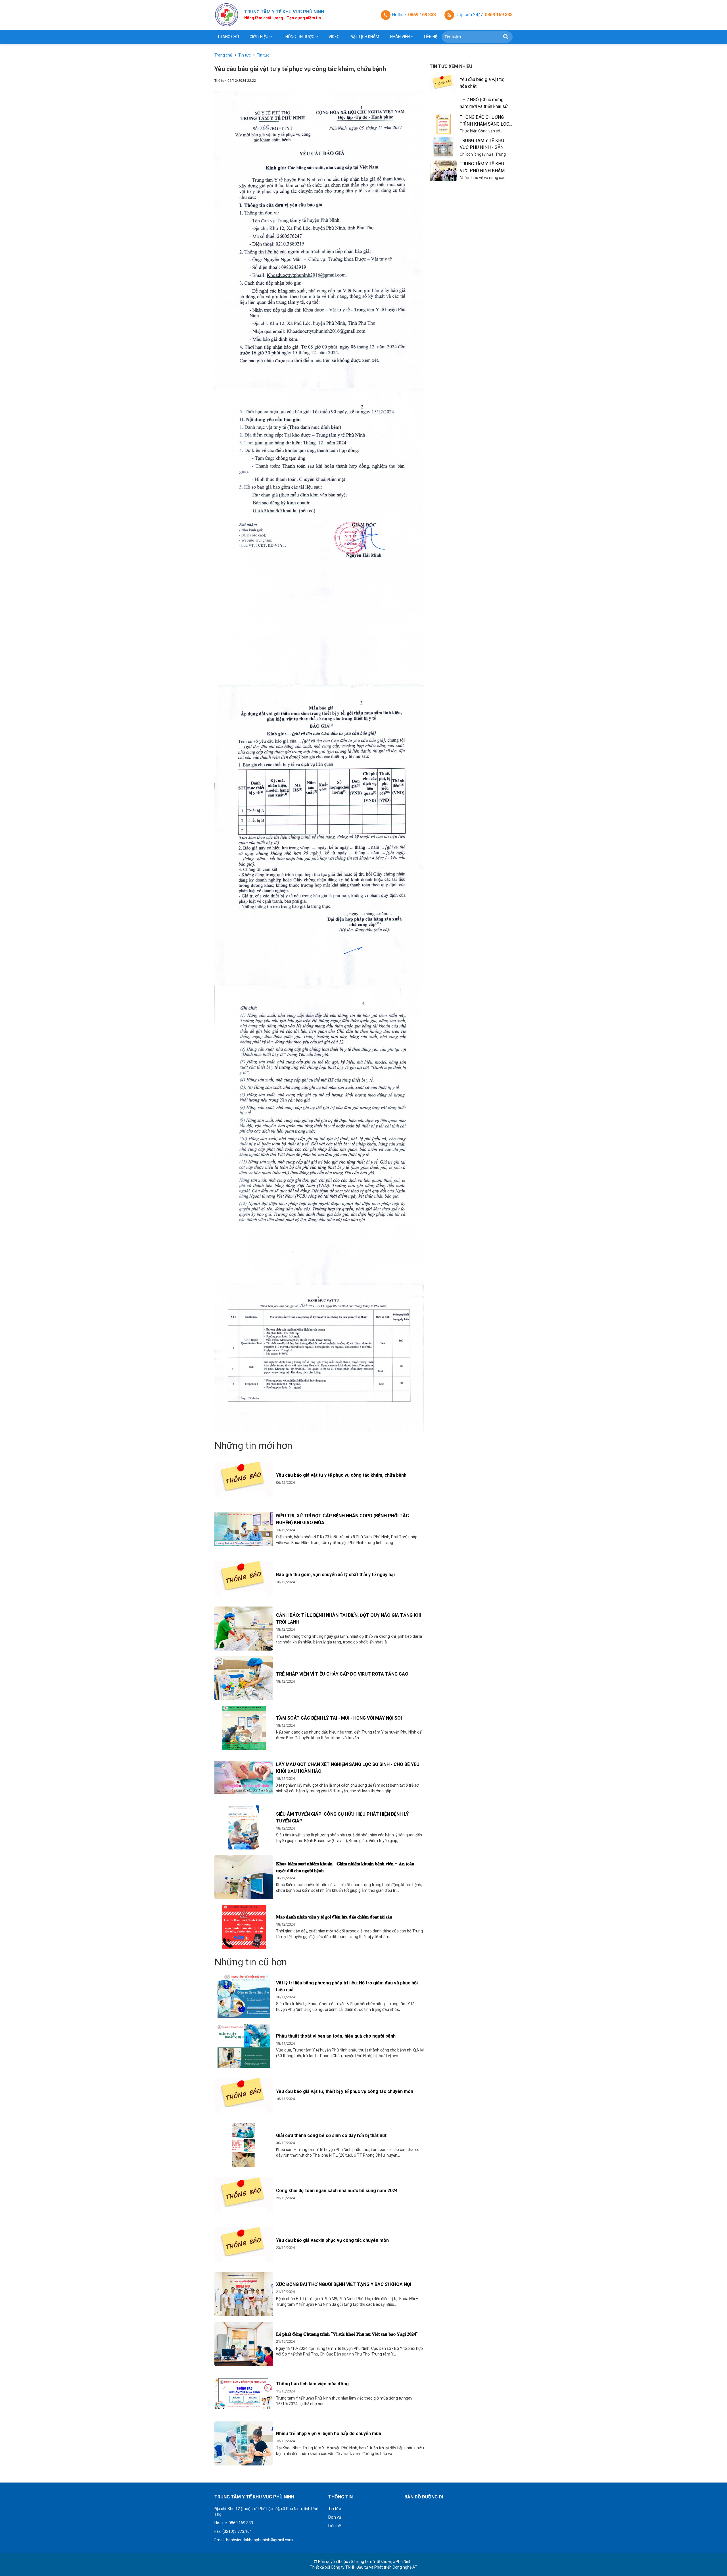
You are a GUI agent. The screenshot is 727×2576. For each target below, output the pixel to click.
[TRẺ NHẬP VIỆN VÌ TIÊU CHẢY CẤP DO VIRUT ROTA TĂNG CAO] (244, 1678)
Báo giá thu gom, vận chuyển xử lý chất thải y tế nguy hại (335, 1575)
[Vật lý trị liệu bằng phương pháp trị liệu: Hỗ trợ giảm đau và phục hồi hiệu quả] (244, 1996)
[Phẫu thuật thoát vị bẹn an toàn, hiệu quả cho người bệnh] (244, 2046)
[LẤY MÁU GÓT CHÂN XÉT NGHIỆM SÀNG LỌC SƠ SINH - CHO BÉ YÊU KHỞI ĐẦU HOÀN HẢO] (244, 1778)
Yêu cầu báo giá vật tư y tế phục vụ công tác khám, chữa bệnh (341, 1475)
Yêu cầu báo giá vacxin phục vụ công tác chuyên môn (332, 2240)
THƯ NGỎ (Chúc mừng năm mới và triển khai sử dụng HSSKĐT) (484, 106)
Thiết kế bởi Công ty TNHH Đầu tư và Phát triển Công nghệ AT (364, 2567)
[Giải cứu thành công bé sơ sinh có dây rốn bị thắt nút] (244, 2145)
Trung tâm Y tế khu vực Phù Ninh (383, 2562)
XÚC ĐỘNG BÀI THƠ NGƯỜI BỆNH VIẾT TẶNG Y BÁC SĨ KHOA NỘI (344, 2284)
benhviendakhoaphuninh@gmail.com (259, 2540)
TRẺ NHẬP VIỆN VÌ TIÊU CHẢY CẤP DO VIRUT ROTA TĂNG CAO (342, 1674)
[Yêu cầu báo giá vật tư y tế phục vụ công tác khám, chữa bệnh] (244, 1479)
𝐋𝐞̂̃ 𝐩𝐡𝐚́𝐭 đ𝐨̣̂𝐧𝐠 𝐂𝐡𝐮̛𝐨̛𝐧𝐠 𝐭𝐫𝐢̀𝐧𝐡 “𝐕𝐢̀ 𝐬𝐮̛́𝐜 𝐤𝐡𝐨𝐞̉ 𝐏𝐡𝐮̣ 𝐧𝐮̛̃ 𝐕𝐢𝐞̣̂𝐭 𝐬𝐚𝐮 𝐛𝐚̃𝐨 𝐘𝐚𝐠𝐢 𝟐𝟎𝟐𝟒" (347, 2334)
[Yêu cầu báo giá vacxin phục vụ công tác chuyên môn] (244, 2245)
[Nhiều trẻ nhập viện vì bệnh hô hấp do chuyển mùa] (244, 2443)
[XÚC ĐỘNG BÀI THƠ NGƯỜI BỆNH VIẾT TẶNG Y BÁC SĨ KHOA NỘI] (244, 2294)
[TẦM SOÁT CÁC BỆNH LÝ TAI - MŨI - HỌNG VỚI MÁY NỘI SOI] (244, 1728)
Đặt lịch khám (365, 37)
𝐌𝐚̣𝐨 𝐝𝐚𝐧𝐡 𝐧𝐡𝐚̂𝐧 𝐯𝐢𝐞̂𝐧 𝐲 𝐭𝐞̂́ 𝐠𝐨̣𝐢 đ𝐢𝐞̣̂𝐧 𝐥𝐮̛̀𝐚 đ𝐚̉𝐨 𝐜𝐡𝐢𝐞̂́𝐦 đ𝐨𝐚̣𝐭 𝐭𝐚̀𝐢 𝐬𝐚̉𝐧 (334, 1917)
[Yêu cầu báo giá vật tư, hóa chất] (443, 83)
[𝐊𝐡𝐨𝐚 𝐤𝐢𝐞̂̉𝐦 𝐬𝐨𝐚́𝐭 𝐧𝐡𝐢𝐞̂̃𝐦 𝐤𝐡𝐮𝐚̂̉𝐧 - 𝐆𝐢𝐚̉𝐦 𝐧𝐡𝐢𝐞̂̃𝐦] (244, 1877)
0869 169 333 (422, 15)
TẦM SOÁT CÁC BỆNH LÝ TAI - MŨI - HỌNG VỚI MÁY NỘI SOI (339, 1718)
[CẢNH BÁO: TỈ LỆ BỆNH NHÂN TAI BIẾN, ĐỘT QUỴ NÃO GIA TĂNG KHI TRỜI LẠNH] (244, 1629)
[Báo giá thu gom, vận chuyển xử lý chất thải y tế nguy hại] (244, 1579)
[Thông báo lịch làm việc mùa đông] (244, 2394)
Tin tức (335, 2509)
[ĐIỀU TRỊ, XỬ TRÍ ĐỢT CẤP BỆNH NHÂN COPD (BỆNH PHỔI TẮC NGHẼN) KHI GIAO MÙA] (244, 1529)
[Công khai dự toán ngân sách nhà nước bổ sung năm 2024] (244, 2195)
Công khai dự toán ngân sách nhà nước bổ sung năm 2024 (337, 2191)
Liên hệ (431, 37)
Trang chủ (228, 37)
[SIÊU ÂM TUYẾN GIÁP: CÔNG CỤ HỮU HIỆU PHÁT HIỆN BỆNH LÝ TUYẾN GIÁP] (244, 1827)
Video (334, 37)
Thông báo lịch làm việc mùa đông (312, 2384)
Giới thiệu (259, 37)
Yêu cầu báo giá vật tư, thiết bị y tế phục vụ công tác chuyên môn (345, 2091)
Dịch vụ (335, 2517)
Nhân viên (400, 37)
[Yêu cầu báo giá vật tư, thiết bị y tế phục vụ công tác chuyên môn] (244, 2095)
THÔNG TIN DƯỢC (299, 37)
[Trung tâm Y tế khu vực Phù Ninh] (226, 15)
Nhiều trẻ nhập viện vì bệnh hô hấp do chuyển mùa (329, 2434)
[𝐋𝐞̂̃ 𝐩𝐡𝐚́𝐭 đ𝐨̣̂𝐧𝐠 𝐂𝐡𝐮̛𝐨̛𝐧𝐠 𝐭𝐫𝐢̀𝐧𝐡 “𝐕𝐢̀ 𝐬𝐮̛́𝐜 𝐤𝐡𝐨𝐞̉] (244, 2344)
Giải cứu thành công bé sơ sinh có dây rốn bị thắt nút (331, 2135)
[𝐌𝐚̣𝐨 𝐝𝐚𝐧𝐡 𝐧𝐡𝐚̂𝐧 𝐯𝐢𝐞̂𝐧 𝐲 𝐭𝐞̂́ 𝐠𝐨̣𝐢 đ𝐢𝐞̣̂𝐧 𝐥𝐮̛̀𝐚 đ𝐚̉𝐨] (244, 1927)
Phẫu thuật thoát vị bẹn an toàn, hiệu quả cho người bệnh (336, 2036)
